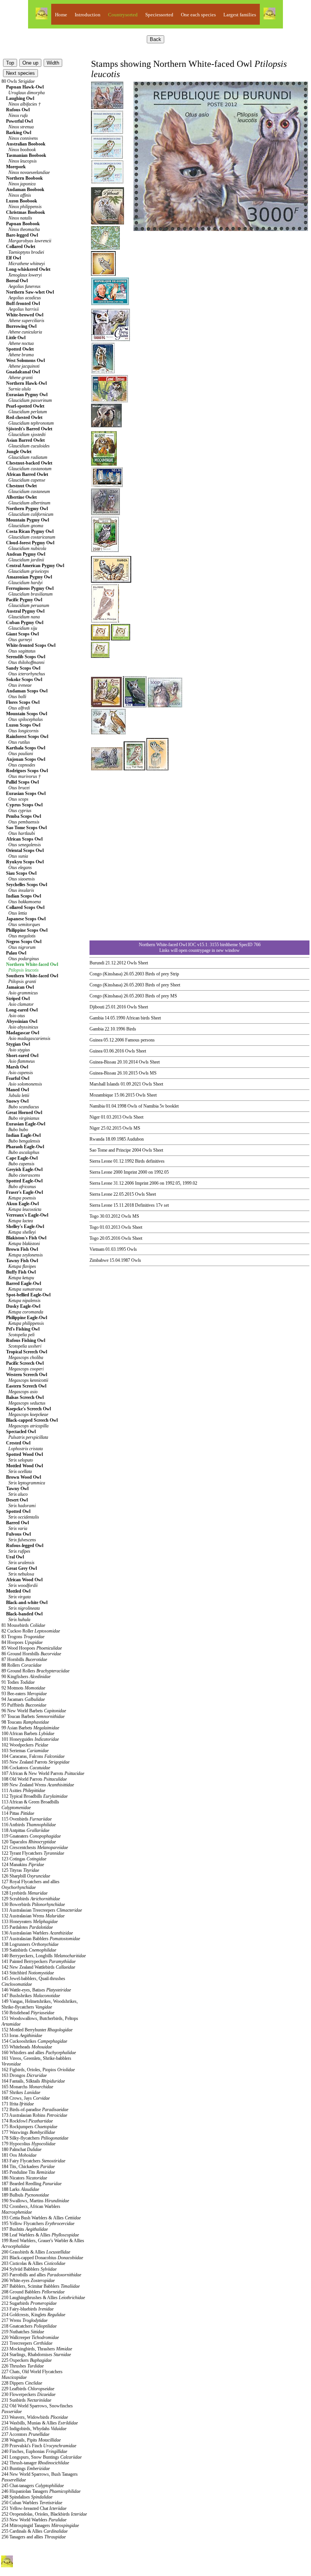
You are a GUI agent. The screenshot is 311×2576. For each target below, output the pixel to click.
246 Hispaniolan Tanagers (41, 2491)
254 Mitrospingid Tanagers (40, 2525)
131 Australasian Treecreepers (42, 1910)
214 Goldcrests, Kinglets (33, 2315)
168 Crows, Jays (26, 2098)
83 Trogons (23, 1637)
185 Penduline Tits (28, 2172)
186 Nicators (24, 2178)
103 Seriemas (25, 1751)
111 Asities (23, 1791)
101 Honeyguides (30, 1739)
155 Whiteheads (27, 2047)
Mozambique (101, 1095)
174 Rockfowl (27, 2121)
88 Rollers (21, 1665)
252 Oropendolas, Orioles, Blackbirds (44, 2514)
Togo (94, 1216)
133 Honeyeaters (30, 1922)
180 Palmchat (21, 2149)
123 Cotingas (24, 1859)
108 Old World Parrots (34, 1779)
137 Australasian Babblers (41, 1939)
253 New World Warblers (34, 2520)
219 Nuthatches (23, 2332)
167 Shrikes (21, 2092)
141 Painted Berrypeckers (38, 1961)
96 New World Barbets (34, 1711)
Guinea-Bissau (103, 1062)
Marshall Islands (104, 1084)
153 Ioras (22, 2036)
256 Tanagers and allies (34, 2537)
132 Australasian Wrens (33, 1916)
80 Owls (18, 81)
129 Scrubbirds (31, 1899)
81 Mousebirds (23, 1625)
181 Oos (19, 2155)
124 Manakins (23, 1865)
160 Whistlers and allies (39, 2053)
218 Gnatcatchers (29, 2326)
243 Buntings (26, 2469)
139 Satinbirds (29, 1950)
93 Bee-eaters (24, 1694)
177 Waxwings (28, 2132)
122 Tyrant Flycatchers (33, 1853)
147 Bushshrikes (31, 1996)
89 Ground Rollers (35, 1671)
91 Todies (18, 1682)
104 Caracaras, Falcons (33, 1756)
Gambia (97, 1018)
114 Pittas (18, 1813)
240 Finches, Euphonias (34, 2451)
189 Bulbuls (25, 2195)
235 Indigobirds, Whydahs (34, 2429)
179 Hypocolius (28, 2144)
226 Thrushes (23, 2366)
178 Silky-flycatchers (35, 2138)
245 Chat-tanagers (33, 2486)
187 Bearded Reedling (31, 2184)
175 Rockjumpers (29, 2127)
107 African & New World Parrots (43, 1773)
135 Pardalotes (27, 1927)
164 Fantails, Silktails (33, 2081)
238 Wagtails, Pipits (31, 2440)
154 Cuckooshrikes (34, 2041)
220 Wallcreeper (30, 2337)
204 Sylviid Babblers (29, 2269)
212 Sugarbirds (29, 2303)
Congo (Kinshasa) (106, 974)
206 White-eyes (28, 2280)
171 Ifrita (18, 2104)
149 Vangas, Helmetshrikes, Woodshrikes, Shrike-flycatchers (40, 2004)
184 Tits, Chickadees (28, 2167)
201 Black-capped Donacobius (42, 2258)
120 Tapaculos (29, 1842)
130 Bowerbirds (33, 1904)
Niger (95, 1117)
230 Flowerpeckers (28, 2394)
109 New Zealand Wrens (38, 1785)
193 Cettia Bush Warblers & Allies (41, 2218)
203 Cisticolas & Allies (33, 2263)
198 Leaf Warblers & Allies (40, 2235)
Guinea (96, 1040)
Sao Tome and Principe (110, 1150)
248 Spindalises (27, 2497)
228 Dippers (22, 2383)
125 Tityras (20, 1870)
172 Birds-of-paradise (35, 2110)
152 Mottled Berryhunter (37, 2030)
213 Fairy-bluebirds (27, 2309)
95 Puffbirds (24, 1705)
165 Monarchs (27, 2087)
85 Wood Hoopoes (32, 1648)
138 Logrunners (30, 1944)
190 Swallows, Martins (35, 2201)
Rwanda (97, 1139)
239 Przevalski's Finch (39, 2446)
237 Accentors (25, 2434)
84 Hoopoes (22, 1642)
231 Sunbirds (26, 2400)
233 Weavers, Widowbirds (35, 2417)
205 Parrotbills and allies (41, 2275)
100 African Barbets (28, 1734)
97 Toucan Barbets (33, 1716)
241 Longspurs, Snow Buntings (42, 2457)
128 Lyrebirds (24, 1893)
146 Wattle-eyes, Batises (36, 1990)
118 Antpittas (25, 1830)
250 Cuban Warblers (32, 2503)
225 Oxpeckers (27, 2360)
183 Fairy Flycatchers (33, 2161)
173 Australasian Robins (34, 2115)
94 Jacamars (23, 1699)
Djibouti (97, 1007)
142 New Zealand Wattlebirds (38, 1967)
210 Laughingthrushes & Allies (43, 2298)
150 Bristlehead (28, 2013)
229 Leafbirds (28, 2389)
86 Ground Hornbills (31, 1654)
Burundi (97, 963)
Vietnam (97, 1249)
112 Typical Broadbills (35, 1796)
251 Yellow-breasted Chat (34, 2508)
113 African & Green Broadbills (30, 1805)
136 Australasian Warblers (37, 1933)
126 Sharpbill (26, 1876)
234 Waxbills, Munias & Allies (40, 2423)
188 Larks (20, 2189)
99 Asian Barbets (30, 1728)
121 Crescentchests (35, 1847)
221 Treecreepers (27, 2343)
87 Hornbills (24, 1659)
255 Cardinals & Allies (35, 2531)
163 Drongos (24, 2075)
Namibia (97, 1106)
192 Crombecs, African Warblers (31, 2209)
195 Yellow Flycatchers (38, 2224)
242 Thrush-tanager (35, 2463)
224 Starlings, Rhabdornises (36, 2355)
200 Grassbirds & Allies (36, 2252)
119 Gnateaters (31, 1836)
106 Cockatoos (26, 1768)
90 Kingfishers (26, 1677)
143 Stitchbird (28, 1973)
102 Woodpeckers (25, 1745)
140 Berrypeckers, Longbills (44, 1956)
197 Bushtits (25, 2229)
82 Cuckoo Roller (31, 1631)
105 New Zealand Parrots (35, 1762)
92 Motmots (23, 1688)
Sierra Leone (101, 1161)
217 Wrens (24, 2320)
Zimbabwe (99, 1260)
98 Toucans (25, 1722)
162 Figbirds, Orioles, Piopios (38, 2070)
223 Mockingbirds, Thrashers (37, 2349)
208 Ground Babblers (33, 2292)
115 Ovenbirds (27, 1819)
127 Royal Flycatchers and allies (31, 1885)
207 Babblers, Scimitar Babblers (41, 2286)
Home (61, 15)
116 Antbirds (29, 1825)
